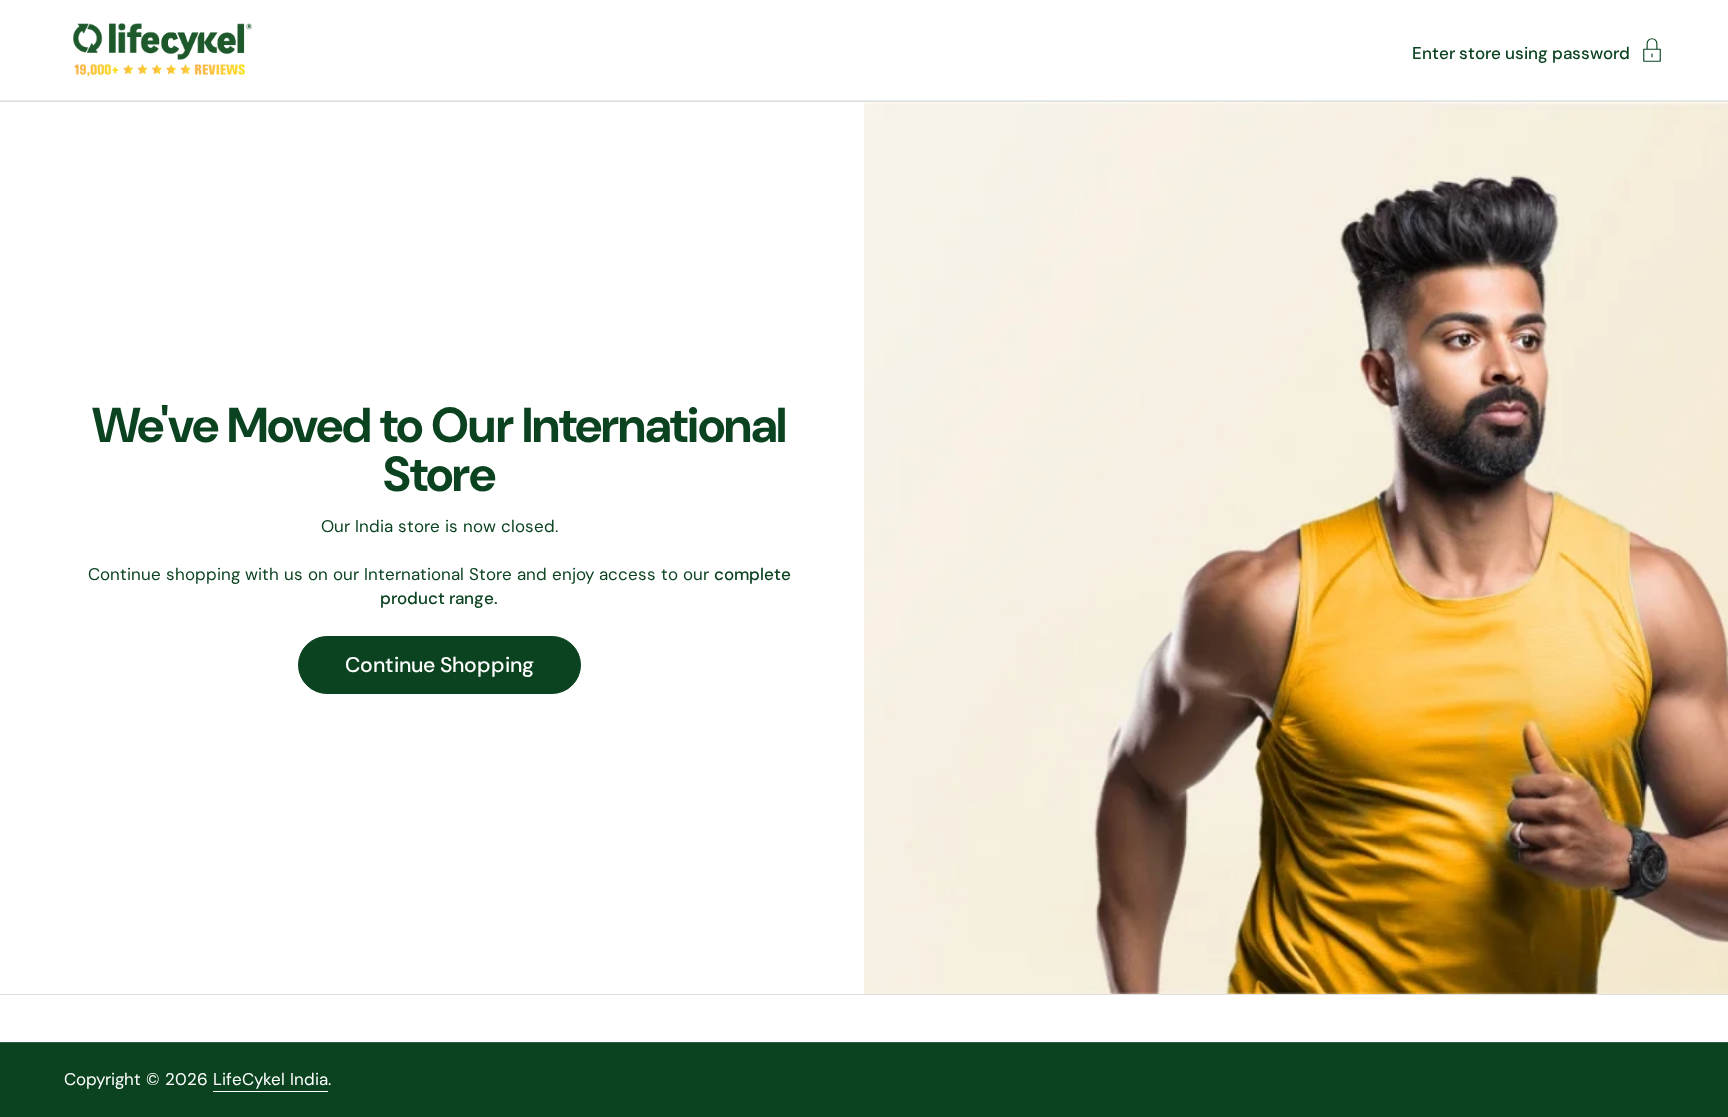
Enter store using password (1521, 52)
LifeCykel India (270, 1079)
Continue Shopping (439, 665)
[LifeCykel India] (162, 50)
